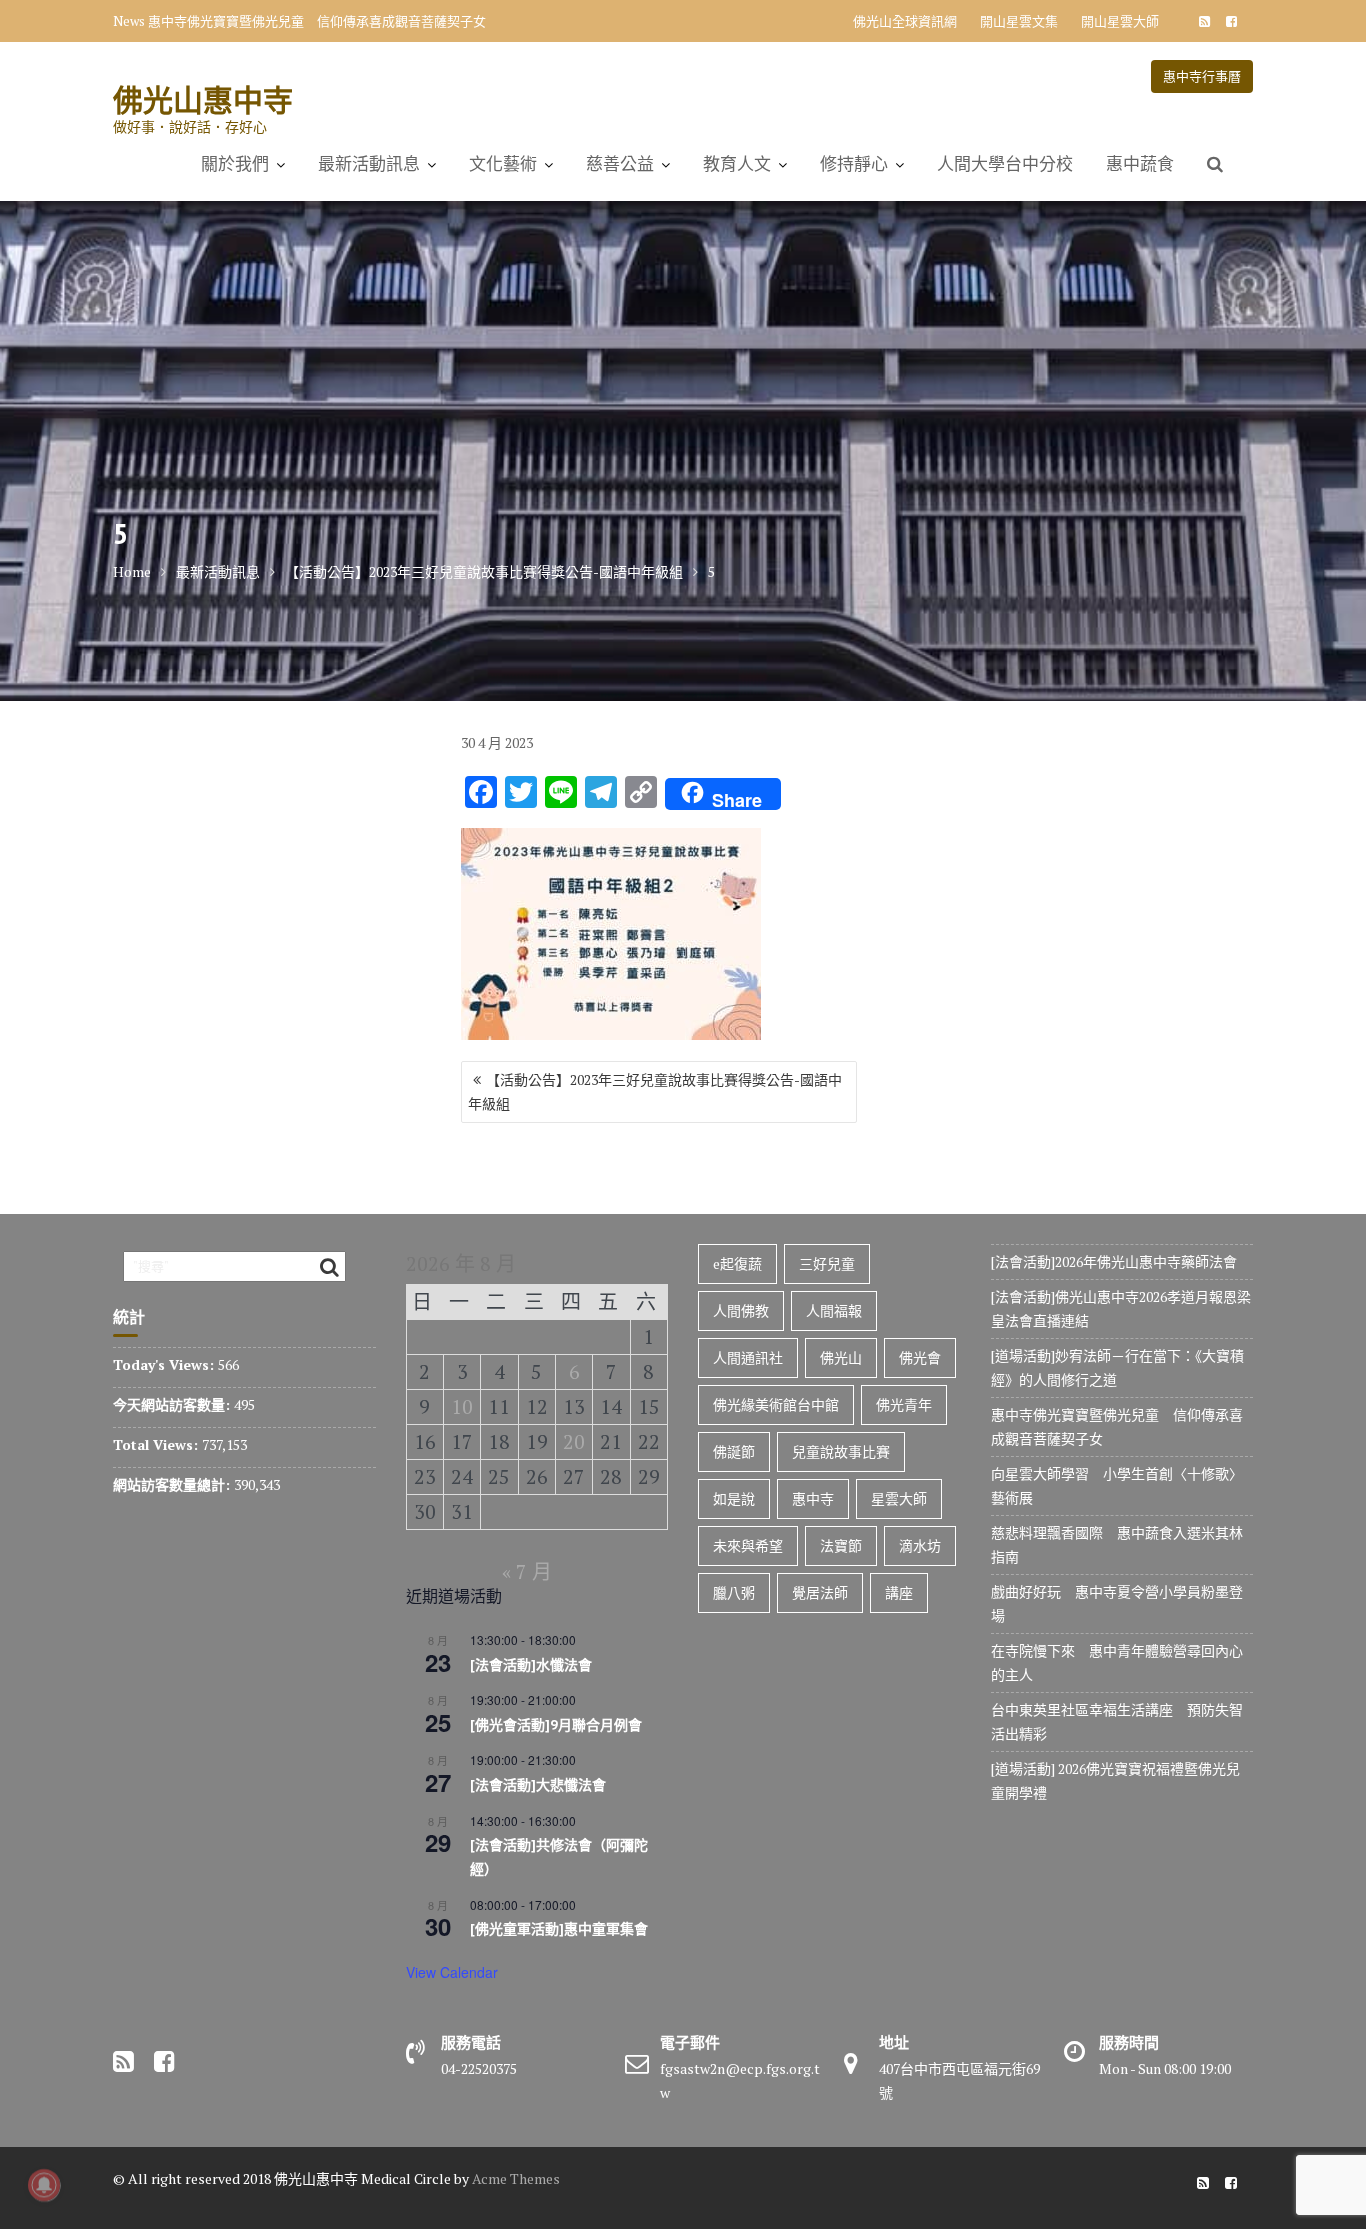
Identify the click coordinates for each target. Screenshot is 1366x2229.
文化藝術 (503, 164)
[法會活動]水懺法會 (531, 1665)
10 (462, 1406)
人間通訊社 (748, 1357)
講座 (899, 1592)
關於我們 (235, 164)
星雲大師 (899, 1498)
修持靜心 (854, 164)
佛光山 (841, 1357)
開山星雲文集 (1019, 21)
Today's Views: (165, 1364)
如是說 (734, 1498)
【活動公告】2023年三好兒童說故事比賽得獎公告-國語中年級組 (655, 1091)
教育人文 (737, 164)
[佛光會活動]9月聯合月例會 (556, 1725)
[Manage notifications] (44, 2185)
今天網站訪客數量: (173, 1404)
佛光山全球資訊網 (905, 21)
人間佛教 (741, 1310)
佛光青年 (904, 1404)
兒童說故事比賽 (841, 1451)
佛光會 (920, 1357)
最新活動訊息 (369, 164)
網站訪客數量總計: (173, 1484)
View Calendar (452, 1972)
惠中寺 (813, 1498)
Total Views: (157, 1444)
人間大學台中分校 (1005, 164)
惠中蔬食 (1140, 164)
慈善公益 (620, 164)
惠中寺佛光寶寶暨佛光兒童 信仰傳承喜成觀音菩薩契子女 (317, 21)
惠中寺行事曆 (1202, 76)
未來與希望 (748, 1545)
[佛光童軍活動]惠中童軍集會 (559, 1929)
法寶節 (841, 1545)
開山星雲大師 (1120, 21)
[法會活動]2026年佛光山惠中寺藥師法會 (1114, 1261)
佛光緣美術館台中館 (776, 1404)
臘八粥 (734, 1592)
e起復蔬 (737, 1263)
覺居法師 (820, 1592)
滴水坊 (920, 1545)
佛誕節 (734, 1451)
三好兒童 (827, 1263)
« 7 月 (527, 1571)
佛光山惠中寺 (203, 99)
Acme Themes (516, 2178)
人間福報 (834, 1310)
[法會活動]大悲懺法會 (538, 1785)
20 (574, 1441)
